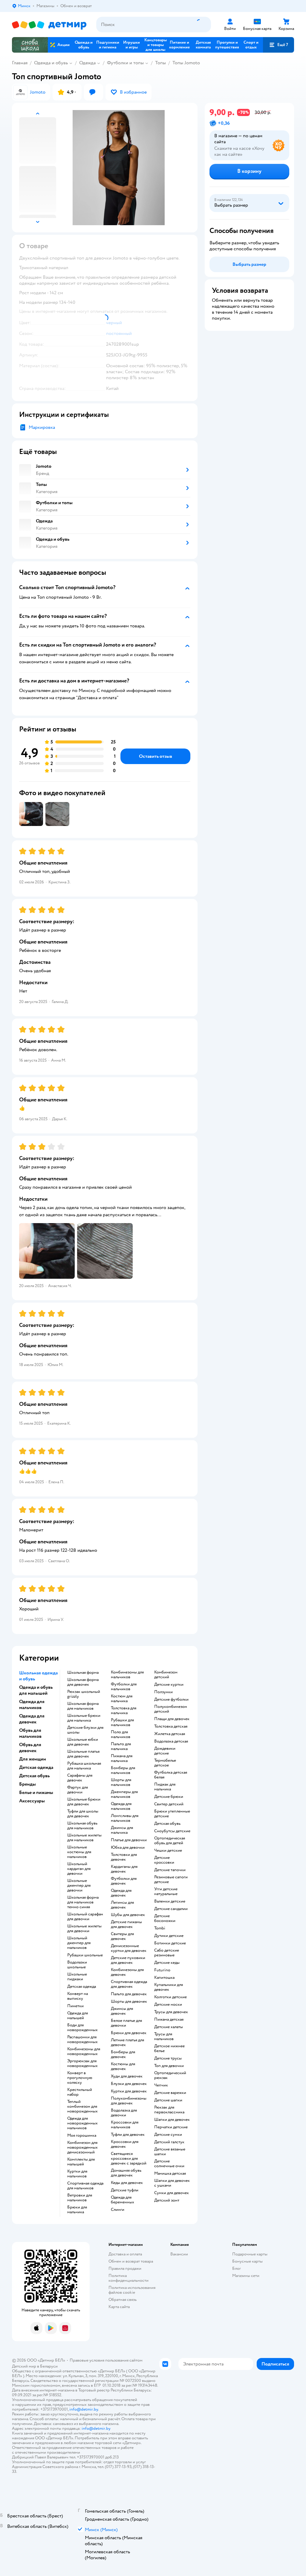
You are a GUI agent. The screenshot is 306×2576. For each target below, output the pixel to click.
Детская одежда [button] (36, 1767)
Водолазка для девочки (124, 2113)
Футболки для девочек (124, 1881)
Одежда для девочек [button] (32, 1719)
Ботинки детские (170, 1943)
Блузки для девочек (129, 2084)
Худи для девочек (127, 2076)
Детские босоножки (165, 1918)
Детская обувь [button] (34, 1776)
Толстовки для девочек (124, 1857)
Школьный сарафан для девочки (85, 1917)
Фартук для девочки (78, 1790)
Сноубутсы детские (172, 1831)
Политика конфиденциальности (128, 2278)
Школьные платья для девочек (83, 1754)
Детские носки (168, 2005)
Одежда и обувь (51, 63)
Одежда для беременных (123, 2200)
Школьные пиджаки (77, 1977)
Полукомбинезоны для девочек (129, 2101)
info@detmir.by (84, 2409)
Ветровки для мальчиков (80, 2198)
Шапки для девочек (172, 2120)
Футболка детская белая (171, 1775)
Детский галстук (169, 2142)
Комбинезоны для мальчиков (127, 1675)
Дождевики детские (165, 1751)
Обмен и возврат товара (131, 2261)
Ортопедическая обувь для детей (170, 1841)
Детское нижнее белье (169, 2048)
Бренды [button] (27, 1784)
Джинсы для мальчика (122, 1830)
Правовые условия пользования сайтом (106, 2360)
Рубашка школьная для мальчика (84, 1766)
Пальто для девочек (129, 1994)
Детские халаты (169, 2027)
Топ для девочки (169, 2066)
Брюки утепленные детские (172, 1814)
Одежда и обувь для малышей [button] (36, 1690)
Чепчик (161, 2085)
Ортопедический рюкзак (170, 2075)
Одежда (87, 63)
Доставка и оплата (125, 2254)
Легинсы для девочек (122, 1905)
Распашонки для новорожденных (82, 2040)
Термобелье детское (165, 1763)
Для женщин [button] (33, 1759)
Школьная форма (83, 1673)
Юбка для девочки (128, 1848)
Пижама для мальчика (122, 1758)
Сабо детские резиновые (167, 1953)
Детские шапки (168, 2100)
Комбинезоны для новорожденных (84, 2051)
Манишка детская (170, 2173)
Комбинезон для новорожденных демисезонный (82, 2147)
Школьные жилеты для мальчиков (84, 1838)
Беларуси (49, 2366)
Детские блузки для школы (85, 1730)
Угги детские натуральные (166, 1891)
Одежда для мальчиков (121, 1806)
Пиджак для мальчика (165, 1787)
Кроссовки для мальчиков (125, 2125)
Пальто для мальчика (121, 1746)
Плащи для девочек (172, 1719)
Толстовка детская (171, 1726)
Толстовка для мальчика (124, 1711)
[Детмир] (49, 25)
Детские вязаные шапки (170, 2152)
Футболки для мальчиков (124, 1687)
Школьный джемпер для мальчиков (79, 1943)
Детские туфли (125, 2190)
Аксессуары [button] (32, 1801)
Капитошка (164, 1978)
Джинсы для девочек (122, 2011)
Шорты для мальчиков (121, 1782)
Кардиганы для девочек (124, 1869)
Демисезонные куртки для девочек (129, 1948)
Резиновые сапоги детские (171, 1880)
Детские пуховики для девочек (128, 1960)
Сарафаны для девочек (80, 1778)
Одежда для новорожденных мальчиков (82, 2123)
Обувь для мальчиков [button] (30, 1733)
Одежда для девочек (121, 1893)
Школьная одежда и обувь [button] (38, 1676)
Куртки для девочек (129, 2091)
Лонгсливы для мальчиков (125, 1818)
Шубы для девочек (128, 1915)
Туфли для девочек (128, 2135)
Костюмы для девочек (123, 2066)
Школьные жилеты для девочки (84, 1929)
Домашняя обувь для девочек (126, 2173)
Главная (20, 63)
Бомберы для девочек (123, 2054)
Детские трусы (168, 2058)
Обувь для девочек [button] (30, 1748)
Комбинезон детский (166, 1675)
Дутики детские (169, 1936)
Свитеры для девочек (122, 1936)
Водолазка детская (171, 1741)
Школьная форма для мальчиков (83, 1706)
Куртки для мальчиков (77, 2174)
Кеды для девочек (127, 2183)
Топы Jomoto (186, 63)
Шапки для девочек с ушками (172, 2183)
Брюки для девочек (129, 2033)
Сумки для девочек (172, 2193)
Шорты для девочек (129, 2002)
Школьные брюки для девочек (84, 1802)
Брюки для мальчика (77, 2210)
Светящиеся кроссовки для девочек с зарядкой (129, 2159)
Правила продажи (125, 2268)
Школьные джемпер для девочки (79, 1885)
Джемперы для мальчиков (124, 1794)
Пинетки (75, 2006)
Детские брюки (169, 1797)
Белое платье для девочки (126, 2023)
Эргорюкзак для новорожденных (82, 2063)
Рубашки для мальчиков (122, 1723)
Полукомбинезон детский (171, 1709)
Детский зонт (167, 2200)
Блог (237, 2268)
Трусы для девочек (171, 2012)
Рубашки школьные (85, 1955)
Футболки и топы (125, 63)
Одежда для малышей (78, 2016)
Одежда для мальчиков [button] (32, 1705)
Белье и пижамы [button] (36, 1792)
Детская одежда (82, 1987)
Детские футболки (171, 1699)
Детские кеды (167, 1963)
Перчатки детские (171, 2127)
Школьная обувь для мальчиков (82, 1826)
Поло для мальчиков (121, 1734)
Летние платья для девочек (127, 2042)
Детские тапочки (170, 1870)
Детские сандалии (171, 1909)
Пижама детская (169, 2019)
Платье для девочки (129, 1840)
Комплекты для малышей (81, 2162)
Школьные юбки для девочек (83, 1742)
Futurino (162, 1970)
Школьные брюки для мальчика (84, 1718)
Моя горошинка (82, 2136)
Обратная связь (123, 2300)
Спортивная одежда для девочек (129, 1984)
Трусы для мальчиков (164, 2037)
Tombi (160, 1928)
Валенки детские (170, 1901)
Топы (160, 63)
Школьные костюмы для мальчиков (79, 1852)
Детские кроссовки (164, 1860)
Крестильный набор (80, 2092)
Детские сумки (168, 2135)
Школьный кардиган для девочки (79, 1869)
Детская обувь (167, 1824)
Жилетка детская (170, 1734)
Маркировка (42, 427)
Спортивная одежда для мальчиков (85, 2186)
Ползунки (163, 1692)
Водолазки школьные (77, 1965)
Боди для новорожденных (82, 2028)
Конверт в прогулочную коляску (80, 2078)
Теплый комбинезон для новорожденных (82, 2106)
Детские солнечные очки (169, 2164)
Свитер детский (169, 1804)
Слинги (118, 2210)
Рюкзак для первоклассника (169, 2110)
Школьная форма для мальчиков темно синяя (83, 1902)
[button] (279, 45)
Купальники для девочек (169, 1987)
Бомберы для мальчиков (123, 1770)
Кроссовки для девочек (125, 2144)
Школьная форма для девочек (83, 1682)
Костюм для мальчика (122, 1699)
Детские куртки (169, 1685)
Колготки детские (170, 1997)
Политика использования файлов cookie (132, 2290)
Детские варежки (170, 2093)
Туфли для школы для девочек (83, 1814)
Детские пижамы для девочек (126, 1924)
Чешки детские (168, 1851)
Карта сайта (119, 2307)
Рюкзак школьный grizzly (84, 1694)
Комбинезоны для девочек (127, 1972)
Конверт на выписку (78, 1996)
